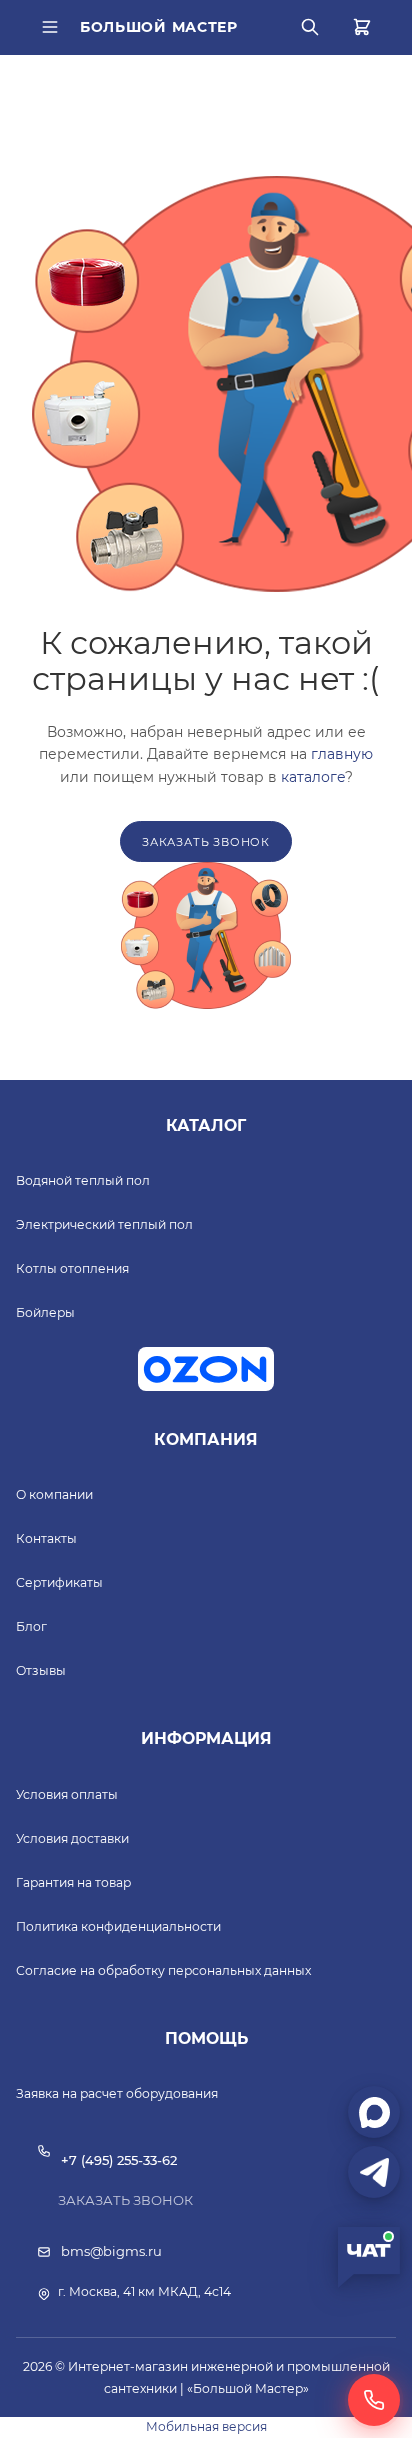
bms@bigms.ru (111, 2251)
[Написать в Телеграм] (374, 2172)
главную (342, 754)
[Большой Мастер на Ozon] (206, 1369)
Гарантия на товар (73, 1882)
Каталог (206, 1125)
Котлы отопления (72, 1268)
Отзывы (41, 1670)
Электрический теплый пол (104, 1224)
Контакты (46, 1538)
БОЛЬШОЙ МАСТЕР (159, 27)
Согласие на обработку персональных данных (163, 1970)
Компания (206, 1439)
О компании (54, 1494)
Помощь (206, 2038)
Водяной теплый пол (83, 1180)
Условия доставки (72, 1838)
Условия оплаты (67, 1794)
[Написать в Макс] (374, 2112)
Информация (206, 1738)
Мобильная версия (206, 2426)
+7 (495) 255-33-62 (119, 2160)
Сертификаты (59, 1582)
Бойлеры (45, 1312)
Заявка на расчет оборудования (117, 2093)
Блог (31, 1626)
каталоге (313, 777)
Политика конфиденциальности (118, 1926)
